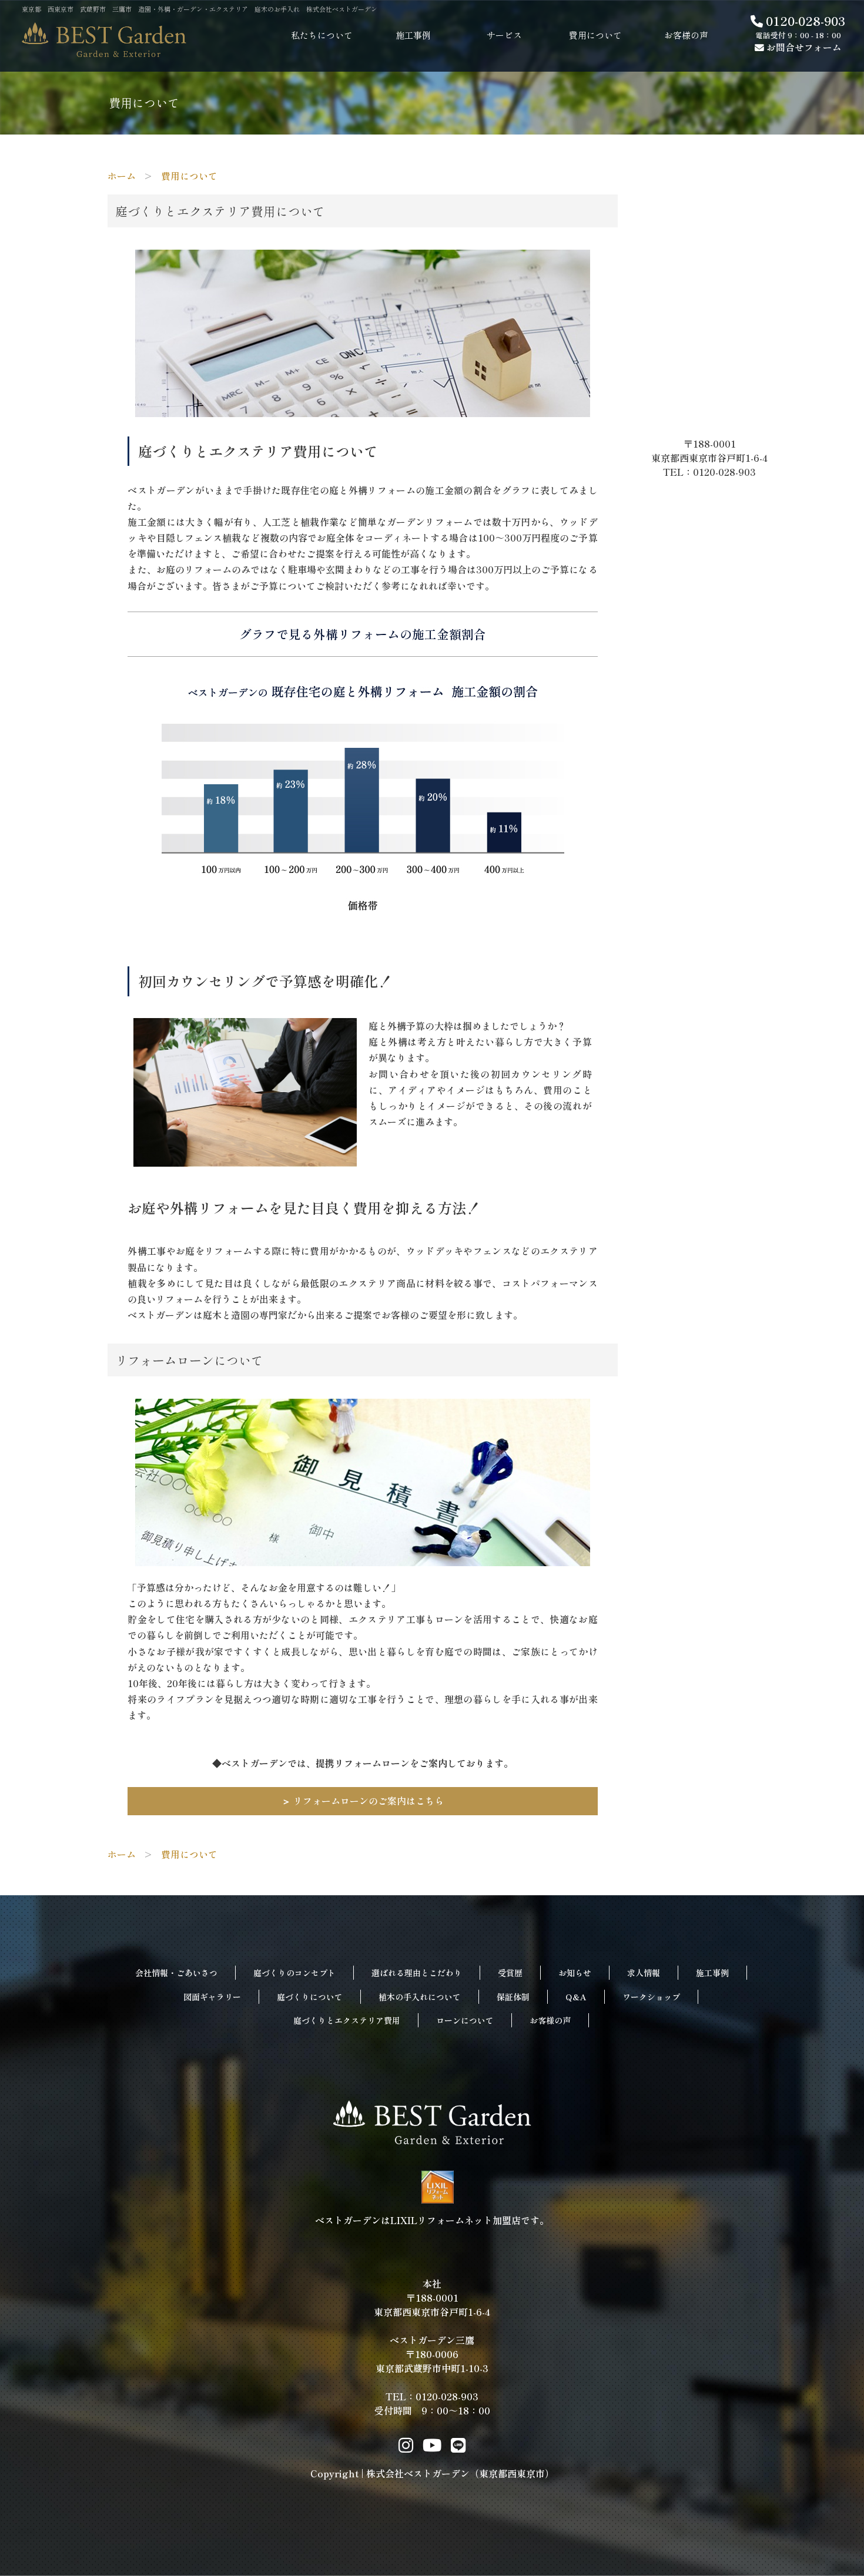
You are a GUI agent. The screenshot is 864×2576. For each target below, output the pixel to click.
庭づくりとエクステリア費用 (347, 2020)
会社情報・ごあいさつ (176, 1973)
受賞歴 (510, 1973)
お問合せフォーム (803, 47)
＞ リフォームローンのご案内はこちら (363, 1801)
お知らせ (575, 1973)
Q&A (576, 1997)
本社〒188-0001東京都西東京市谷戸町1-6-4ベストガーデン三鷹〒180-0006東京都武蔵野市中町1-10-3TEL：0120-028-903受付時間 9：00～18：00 (432, 2347)
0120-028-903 (804, 21)
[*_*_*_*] (363, 408)
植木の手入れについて (420, 1997)
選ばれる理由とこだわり (417, 1973)
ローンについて (465, 2020)
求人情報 (644, 1973)
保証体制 (513, 1997)
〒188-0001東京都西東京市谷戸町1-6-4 (714, 451)
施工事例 (712, 1973)
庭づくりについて (310, 1997)
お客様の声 (550, 2020)
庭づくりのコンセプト (294, 1973)
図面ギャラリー (212, 1997)
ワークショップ (651, 1997)
